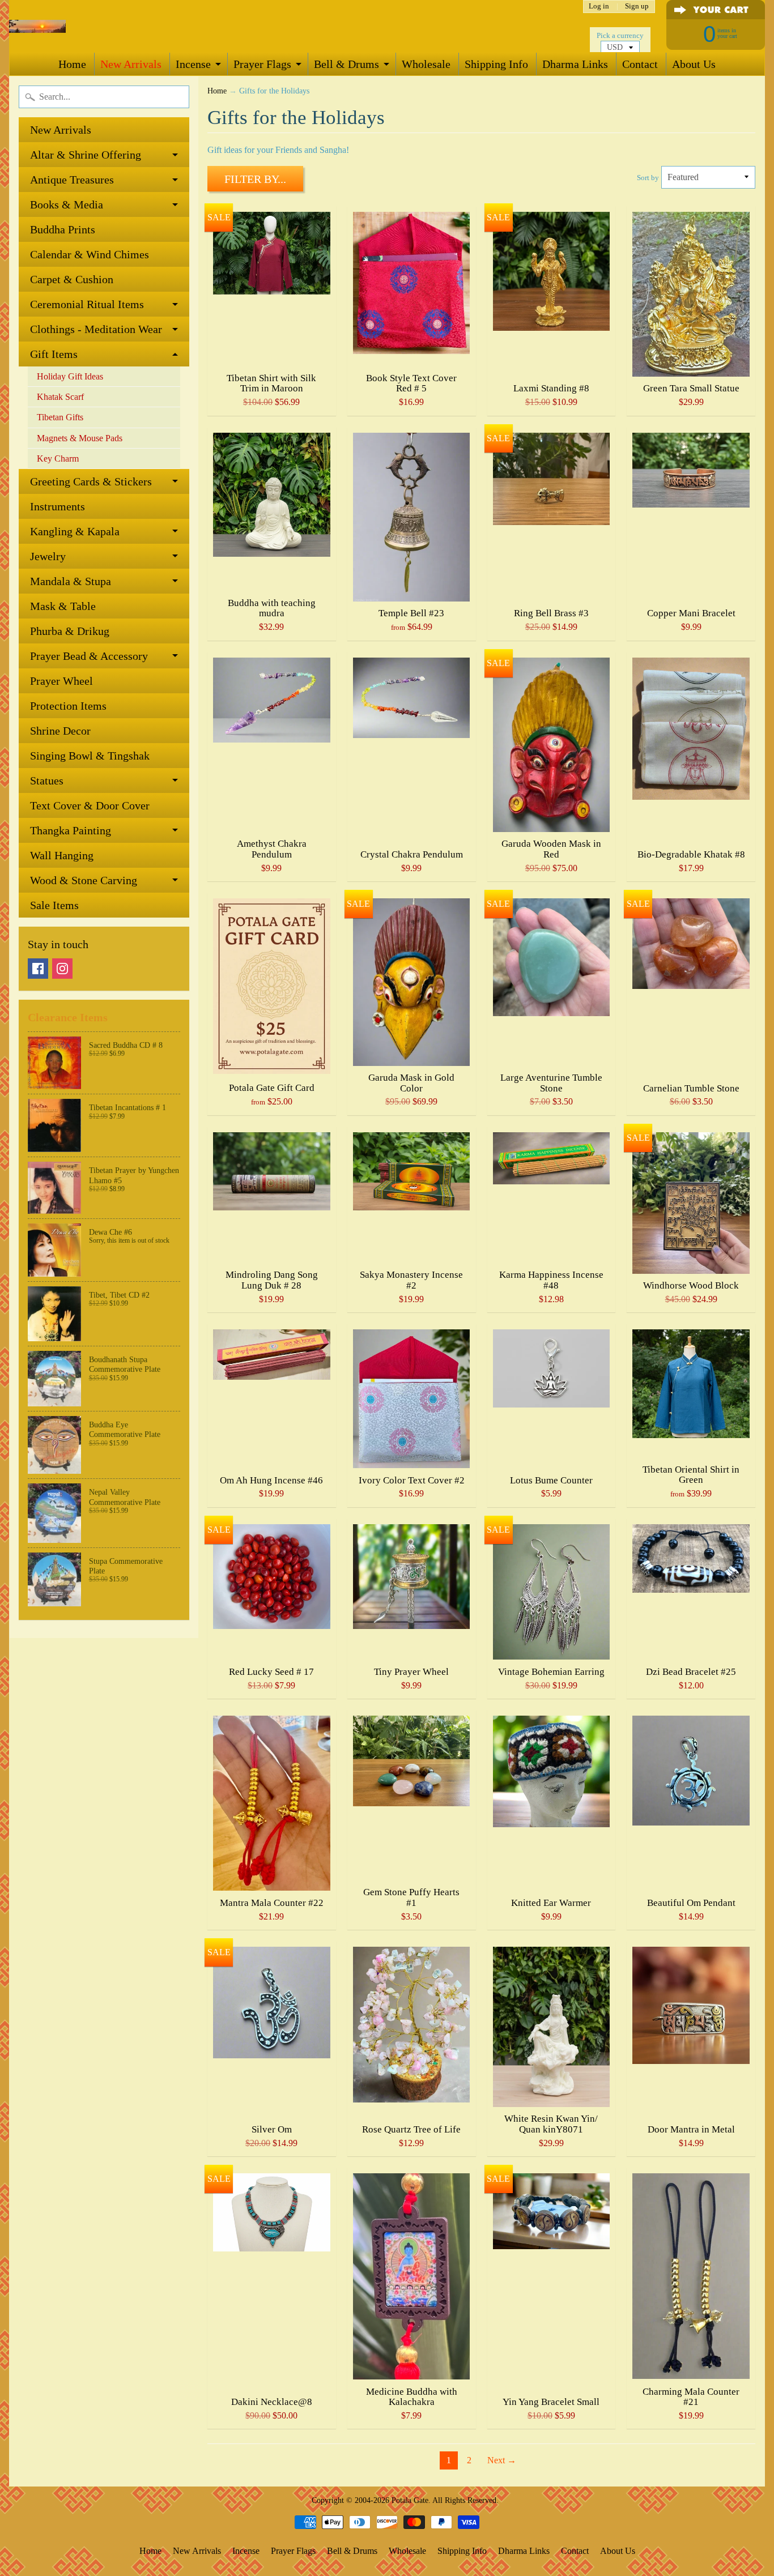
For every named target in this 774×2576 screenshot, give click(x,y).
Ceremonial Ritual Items (87, 304)
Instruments (58, 506)
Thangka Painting (71, 830)
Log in (599, 7)
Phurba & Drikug (70, 631)
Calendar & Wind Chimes (90, 254)
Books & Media (67, 204)
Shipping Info (496, 64)
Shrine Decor (60, 731)
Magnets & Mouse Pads (80, 438)
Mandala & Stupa (71, 581)
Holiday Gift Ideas (70, 376)
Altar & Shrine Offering (86, 155)
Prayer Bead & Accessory (89, 656)
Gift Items (54, 354)
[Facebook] (38, 969)
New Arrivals (131, 64)
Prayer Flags (262, 64)
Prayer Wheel (61, 681)
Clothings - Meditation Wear (96, 329)
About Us (694, 64)
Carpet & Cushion (72, 279)
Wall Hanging (62, 855)
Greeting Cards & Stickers (91, 481)
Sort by (648, 178)
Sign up (637, 7)
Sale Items (54, 905)
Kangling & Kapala (75, 531)
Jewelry (48, 556)
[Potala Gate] (37, 26)
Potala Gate (410, 2500)
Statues (47, 781)
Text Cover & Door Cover (90, 805)
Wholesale (426, 64)
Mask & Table (63, 606)
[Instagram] (62, 969)
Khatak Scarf (60, 397)
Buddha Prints (63, 229)
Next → (502, 2460)
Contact (640, 64)
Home (72, 64)
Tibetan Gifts (60, 417)
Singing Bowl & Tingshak (90, 756)
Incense (193, 64)
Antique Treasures (72, 180)
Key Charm (58, 459)
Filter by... (255, 179)
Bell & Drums (346, 64)
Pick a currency (620, 36)
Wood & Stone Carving (84, 880)
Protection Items (68, 706)
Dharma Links (575, 64)
